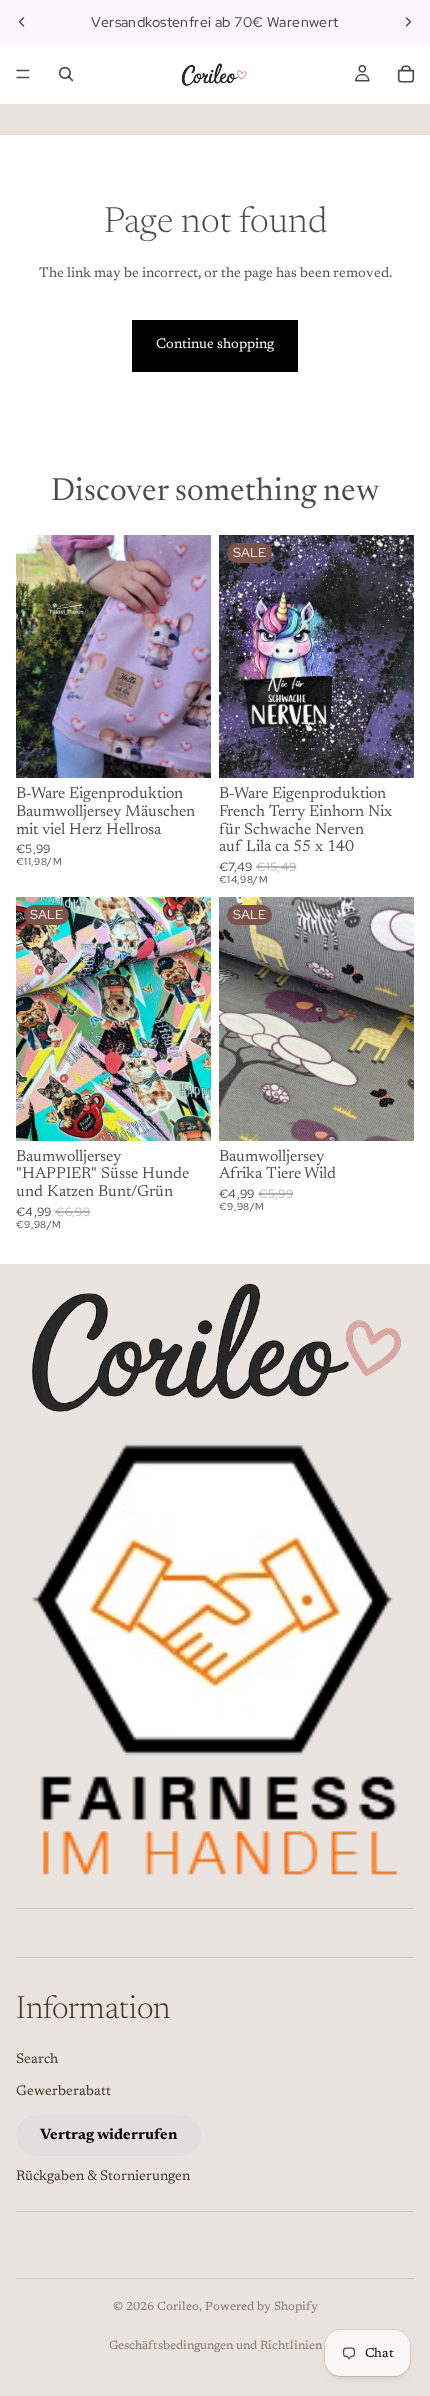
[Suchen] (66, 74)
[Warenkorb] (406, 74)
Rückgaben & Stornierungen (103, 2177)
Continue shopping (215, 345)
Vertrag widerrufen (108, 2135)
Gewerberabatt (63, 2092)
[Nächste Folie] (408, 22)
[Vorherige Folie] (22, 22)
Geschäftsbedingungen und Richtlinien (215, 2346)
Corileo (178, 2307)
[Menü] (23, 74)
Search (37, 2060)
